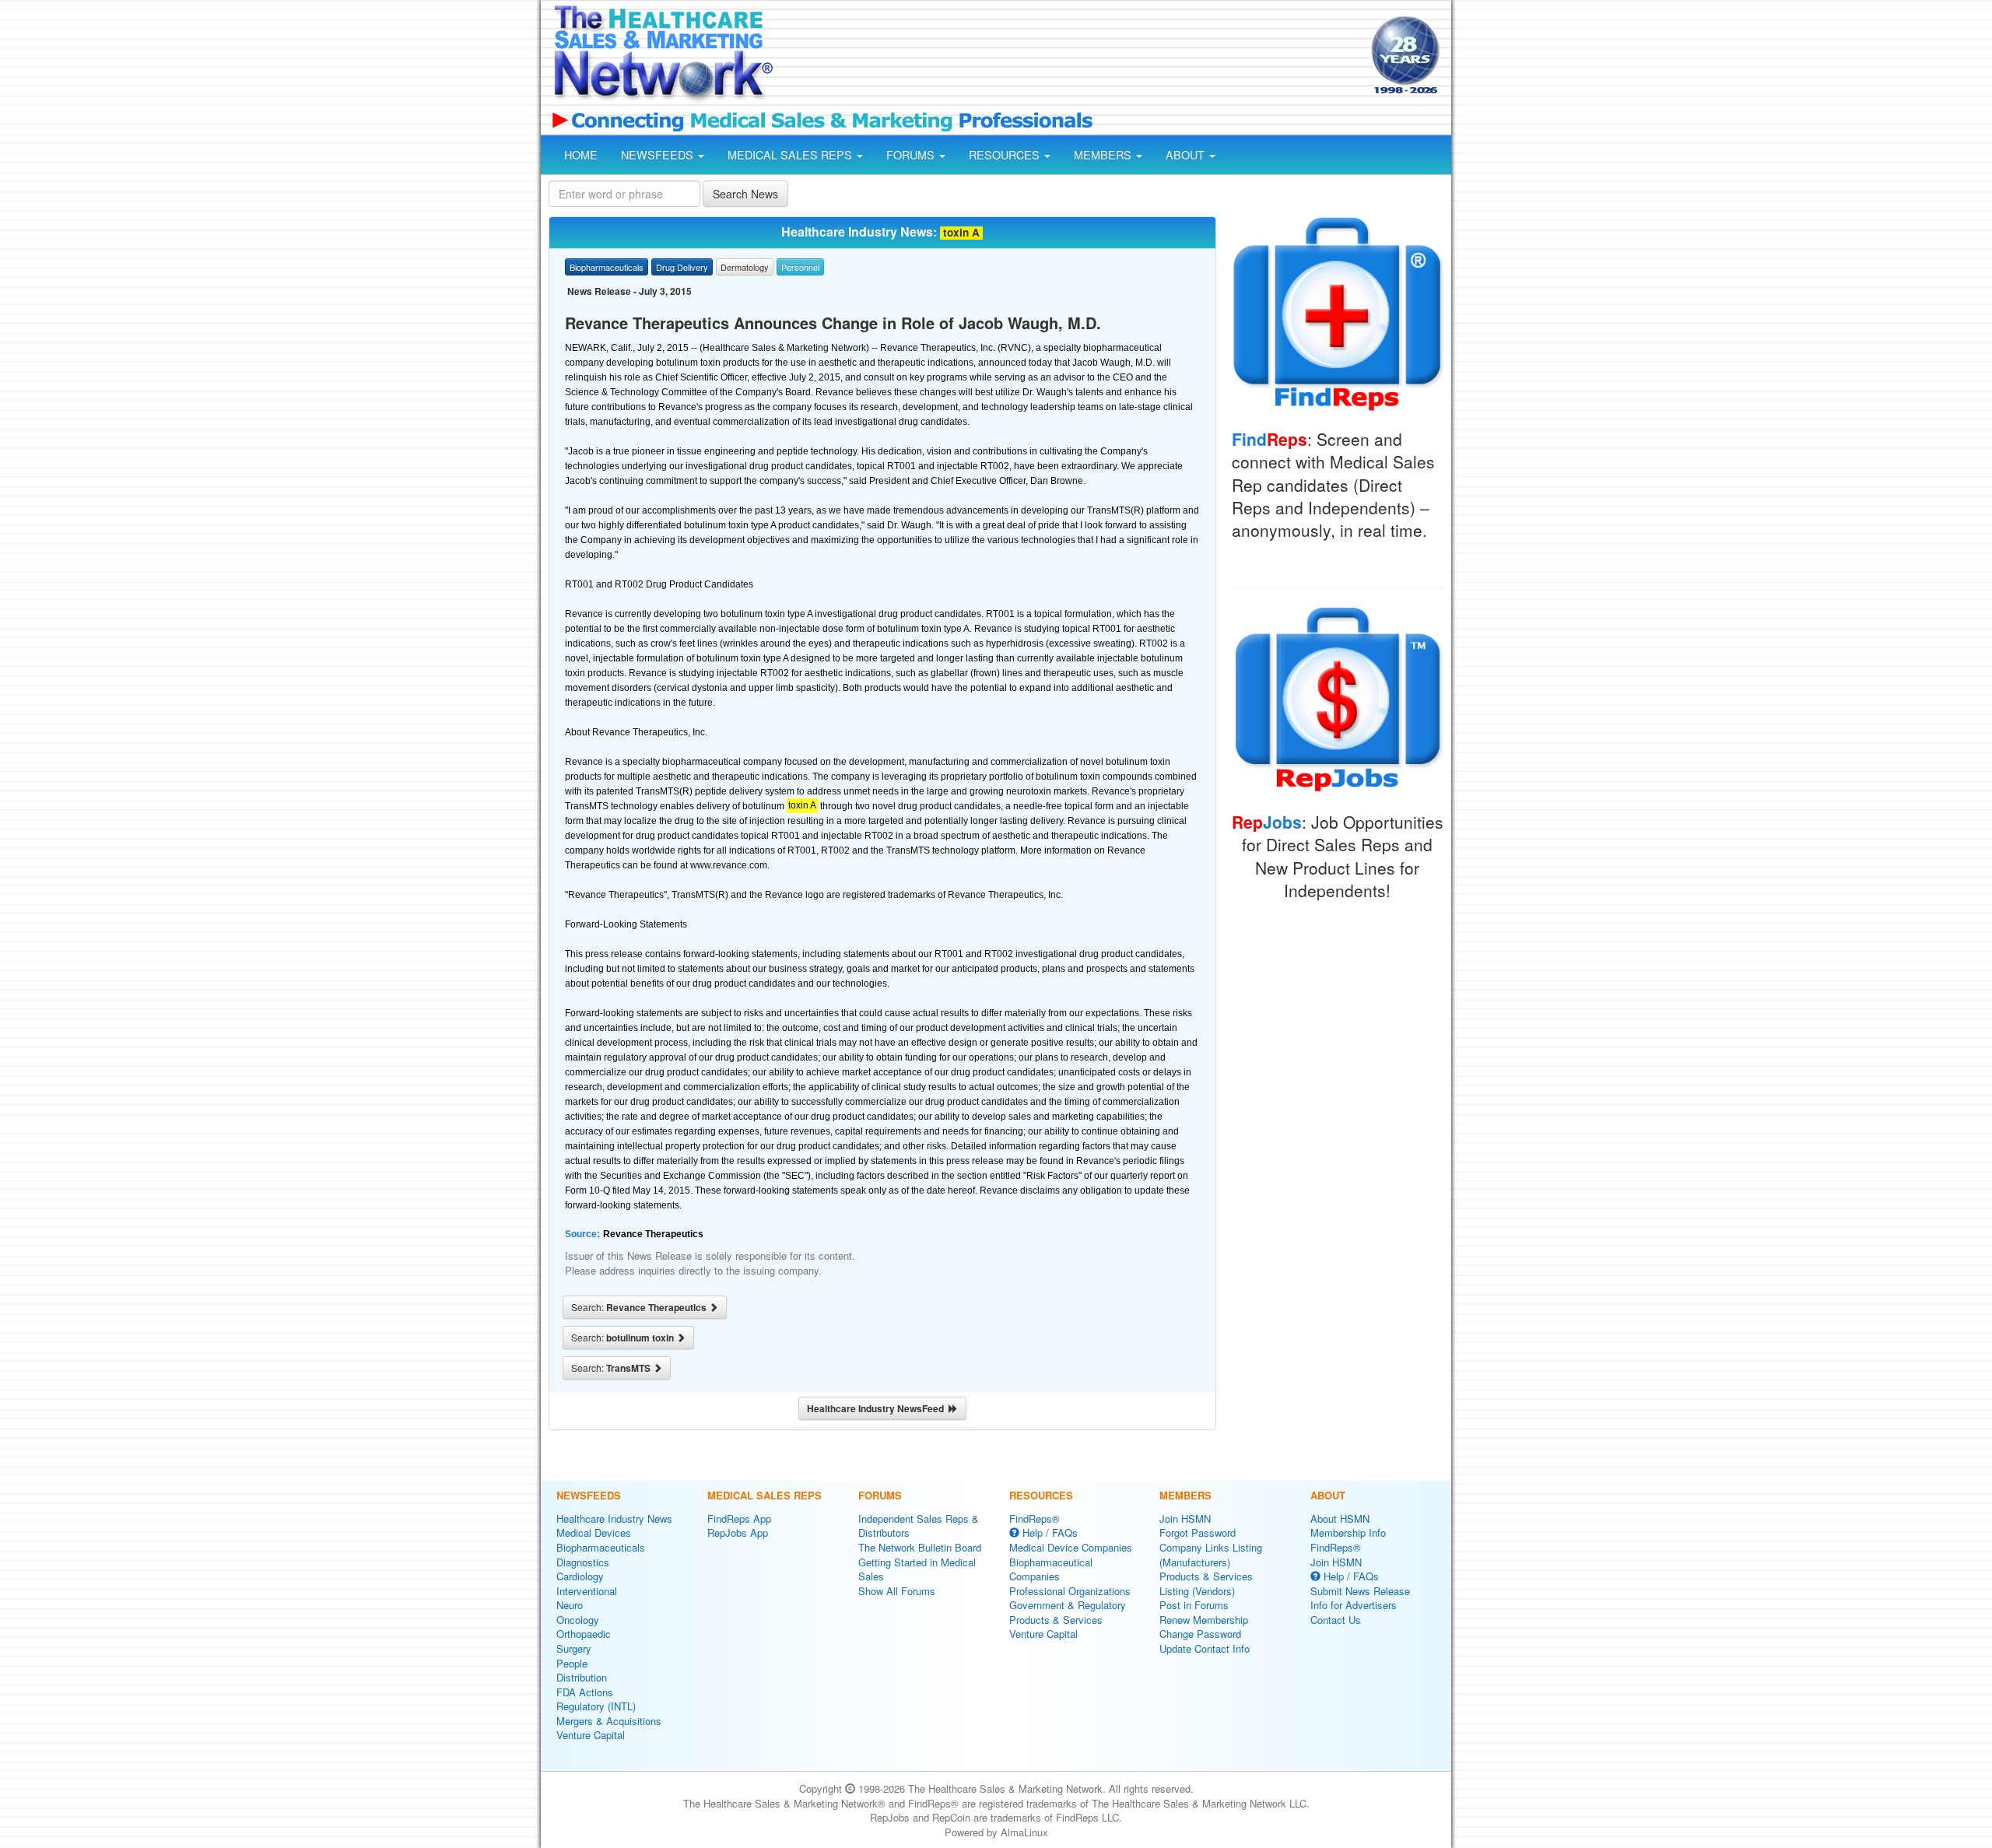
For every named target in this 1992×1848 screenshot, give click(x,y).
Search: (640, 1307)
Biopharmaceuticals (601, 1547)
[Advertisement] (1071, 57)
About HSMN (1340, 1518)
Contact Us (1336, 1620)
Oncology (578, 1620)
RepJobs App (738, 1532)
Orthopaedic (584, 1634)
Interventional (587, 1591)
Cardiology (580, 1576)
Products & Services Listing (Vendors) (1206, 1583)
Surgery (574, 1648)
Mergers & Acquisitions (609, 1721)
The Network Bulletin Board (920, 1547)
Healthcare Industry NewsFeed (878, 1408)
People (572, 1663)
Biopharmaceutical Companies (1051, 1569)
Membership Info (1348, 1532)
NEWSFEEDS (659, 155)
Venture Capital (591, 1735)
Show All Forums (897, 1591)
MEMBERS (1104, 155)
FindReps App (739, 1518)
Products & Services (1056, 1620)
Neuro (570, 1605)
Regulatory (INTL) (596, 1706)
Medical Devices (594, 1532)
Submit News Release (1360, 1591)
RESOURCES (1006, 155)
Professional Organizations (1070, 1591)
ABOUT (1187, 155)
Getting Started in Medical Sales (917, 1569)
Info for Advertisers (1354, 1605)
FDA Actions (585, 1692)
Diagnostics (583, 1562)
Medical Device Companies (1071, 1547)
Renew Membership (1204, 1620)
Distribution (582, 1677)
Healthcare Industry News (614, 1518)
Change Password (1200, 1634)
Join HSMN (1185, 1518)
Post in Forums (1194, 1605)
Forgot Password (1198, 1532)
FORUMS (912, 155)
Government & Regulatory (1068, 1605)
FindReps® (1035, 1518)
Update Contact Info (1205, 1648)
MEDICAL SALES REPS (791, 155)
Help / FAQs (1049, 1532)
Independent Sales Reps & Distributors (919, 1526)
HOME (581, 155)
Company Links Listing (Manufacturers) (1211, 1555)
